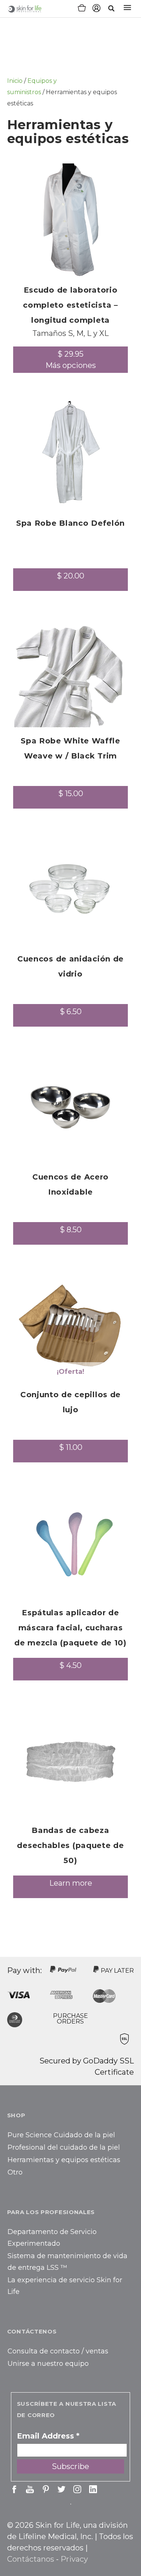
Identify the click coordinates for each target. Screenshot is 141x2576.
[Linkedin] (93, 2489)
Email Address (48, 2436)
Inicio (15, 81)
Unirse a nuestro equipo (48, 2364)
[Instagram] (77, 2489)
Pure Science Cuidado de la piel (61, 2135)
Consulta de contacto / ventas (58, 2351)
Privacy (74, 2559)
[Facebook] (14, 2489)
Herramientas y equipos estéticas (64, 2160)
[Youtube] (30, 2489)
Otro (15, 2172)
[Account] (96, 9)
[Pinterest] (46, 2489)
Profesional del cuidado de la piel (64, 2147)
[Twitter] (61, 2489)
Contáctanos (31, 2559)
